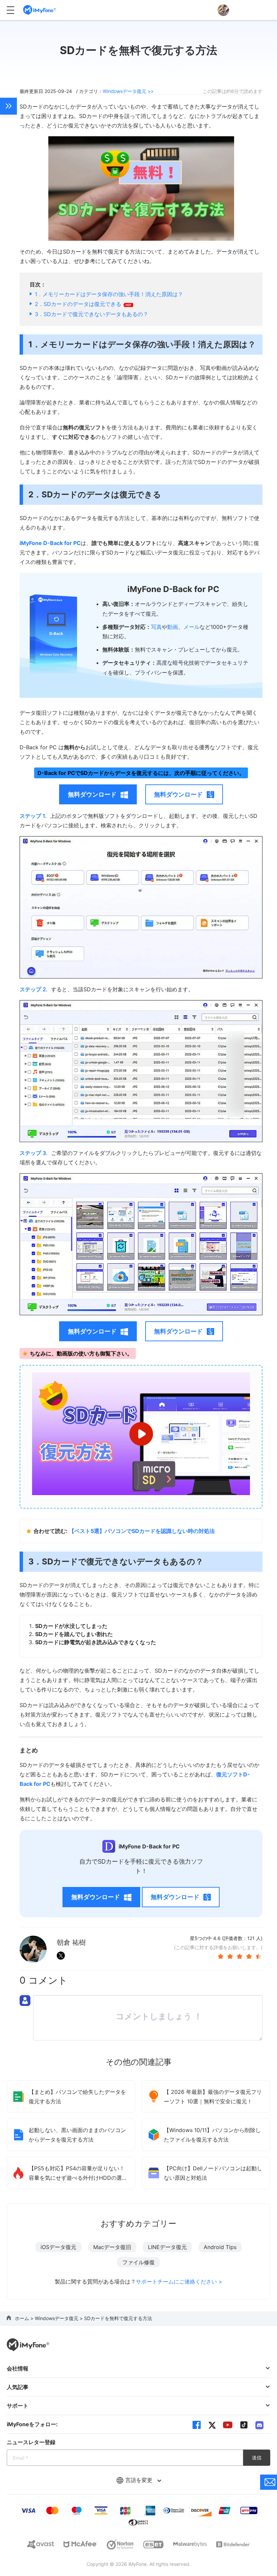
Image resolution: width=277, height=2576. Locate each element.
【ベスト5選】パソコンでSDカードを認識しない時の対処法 (142, 1531)
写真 (156, 627)
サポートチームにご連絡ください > (179, 2282)
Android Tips (220, 2247)
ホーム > (25, 2318)
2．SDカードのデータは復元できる (79, 304)
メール (192, 627)
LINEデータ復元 (167, 2247)
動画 (173, 627)
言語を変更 (140, 2480)
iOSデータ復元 (58, 2247)
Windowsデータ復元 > (59, 2318)
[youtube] (228, 2425)
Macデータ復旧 (112, 2247)
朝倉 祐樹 (71, 1942)
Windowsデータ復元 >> (128, 91)
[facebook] (197, 2425)
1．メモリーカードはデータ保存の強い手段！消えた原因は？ (109, 294)
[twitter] (212, 2425)
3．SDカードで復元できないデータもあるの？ (92, 314)
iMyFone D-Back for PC (50, 543)
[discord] (259, 2425)
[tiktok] (244, 2425)
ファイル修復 (138, 2262)
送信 (257, 2457)
